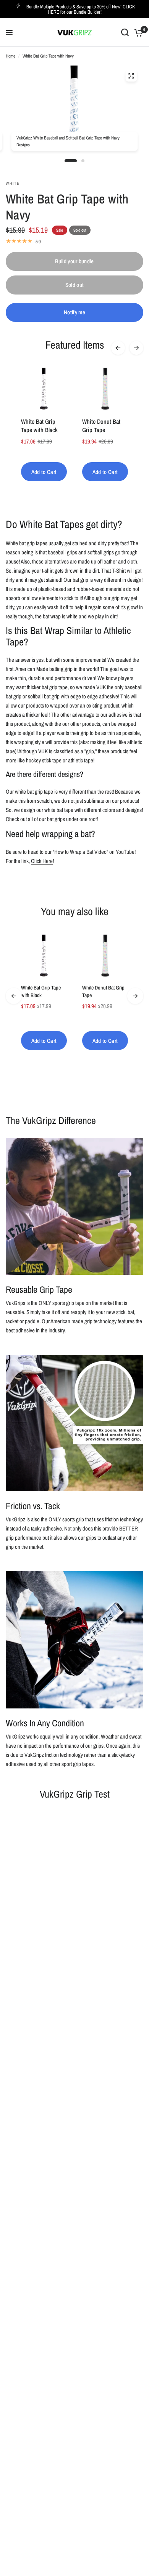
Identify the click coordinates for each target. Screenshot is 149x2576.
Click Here (42, 861)
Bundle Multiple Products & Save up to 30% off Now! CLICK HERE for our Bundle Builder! (81, 9)
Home (11, 56)
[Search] (125, 33)
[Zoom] (131, 76)
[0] (137, 33)
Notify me (74, 312)
